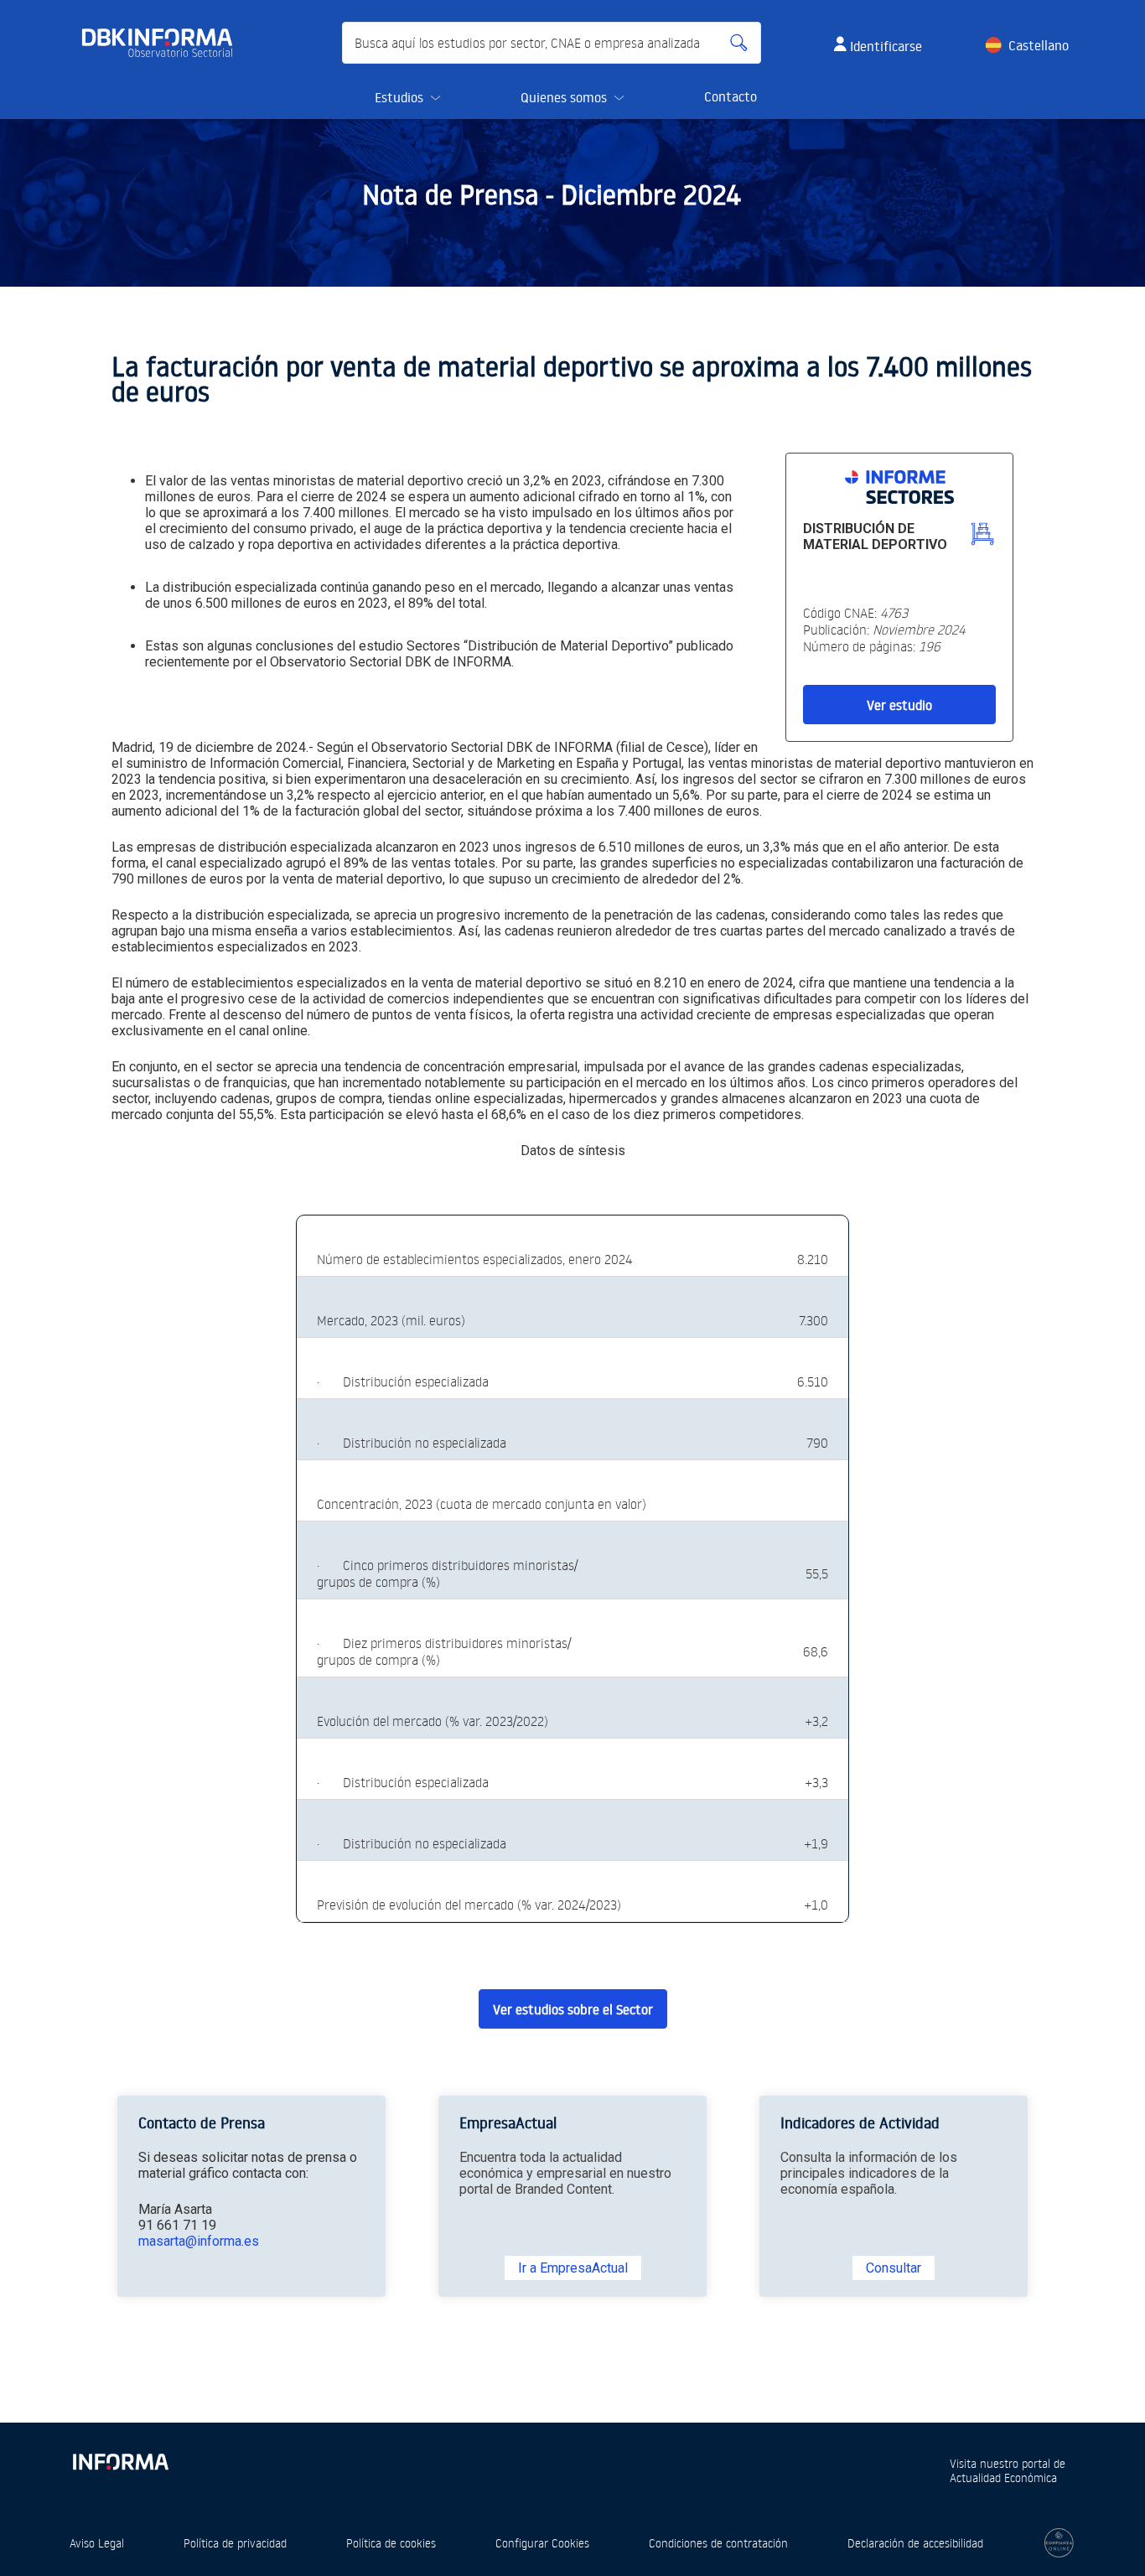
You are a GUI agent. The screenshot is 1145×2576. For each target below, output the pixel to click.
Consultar (894, 2268)
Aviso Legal (97, 2543)
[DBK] (164, 43)
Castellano (1039, 45)
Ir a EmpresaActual (573, 2268)
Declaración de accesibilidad (915, 2543)
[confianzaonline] (1059, 2543)
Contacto (731, 96)
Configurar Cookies (542, 2543)
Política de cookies (391, 2543)
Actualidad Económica (1003, 2478)
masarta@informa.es (199, 2241)
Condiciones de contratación (718, 2543)
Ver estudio (899, 705)
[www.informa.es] (120, 2458)
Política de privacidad (235, 2543)
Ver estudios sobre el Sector (573, 2009)
